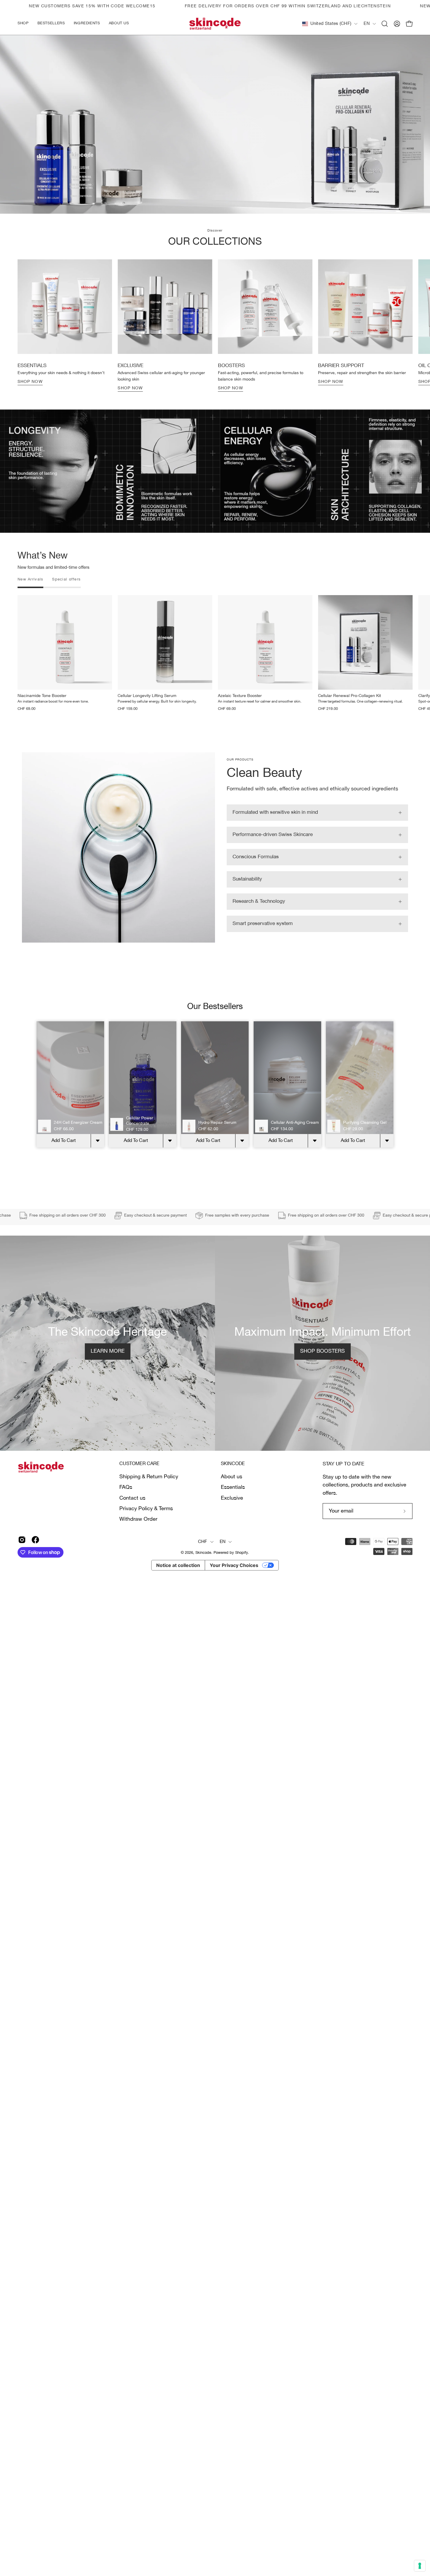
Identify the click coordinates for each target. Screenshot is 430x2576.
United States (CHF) (331, 24)
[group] (215, 344)
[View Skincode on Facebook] (35, 1558)
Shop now (30, 401)
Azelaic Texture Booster (240, 715)
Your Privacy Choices (234, 1584)
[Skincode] (215, 24)
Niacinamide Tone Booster (42, 715)
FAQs (126, 1506)
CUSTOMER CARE (139, 1483)
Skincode (203, 1572)
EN (367, 24)
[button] (87, 24)
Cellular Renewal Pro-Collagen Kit (349, 715)
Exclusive (232, 1517)
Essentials (233, 1506)
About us (232, 1496)
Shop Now (130, 407)
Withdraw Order (138, 1538)
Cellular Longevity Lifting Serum (147, 715)
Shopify (241, 1572)
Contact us (132, 1517)
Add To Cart (64, 1159)
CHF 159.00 (128, 728)
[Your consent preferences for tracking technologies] (420, 2566)
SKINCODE (233, 1483)
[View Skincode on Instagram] (22, 1558)
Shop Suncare (215, 191)
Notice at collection (178, 1584)
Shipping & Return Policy (149, 1496)
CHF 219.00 (328, 728)
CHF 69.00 (26, 728)
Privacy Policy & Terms (146, 1527)
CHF (203, 1561)
